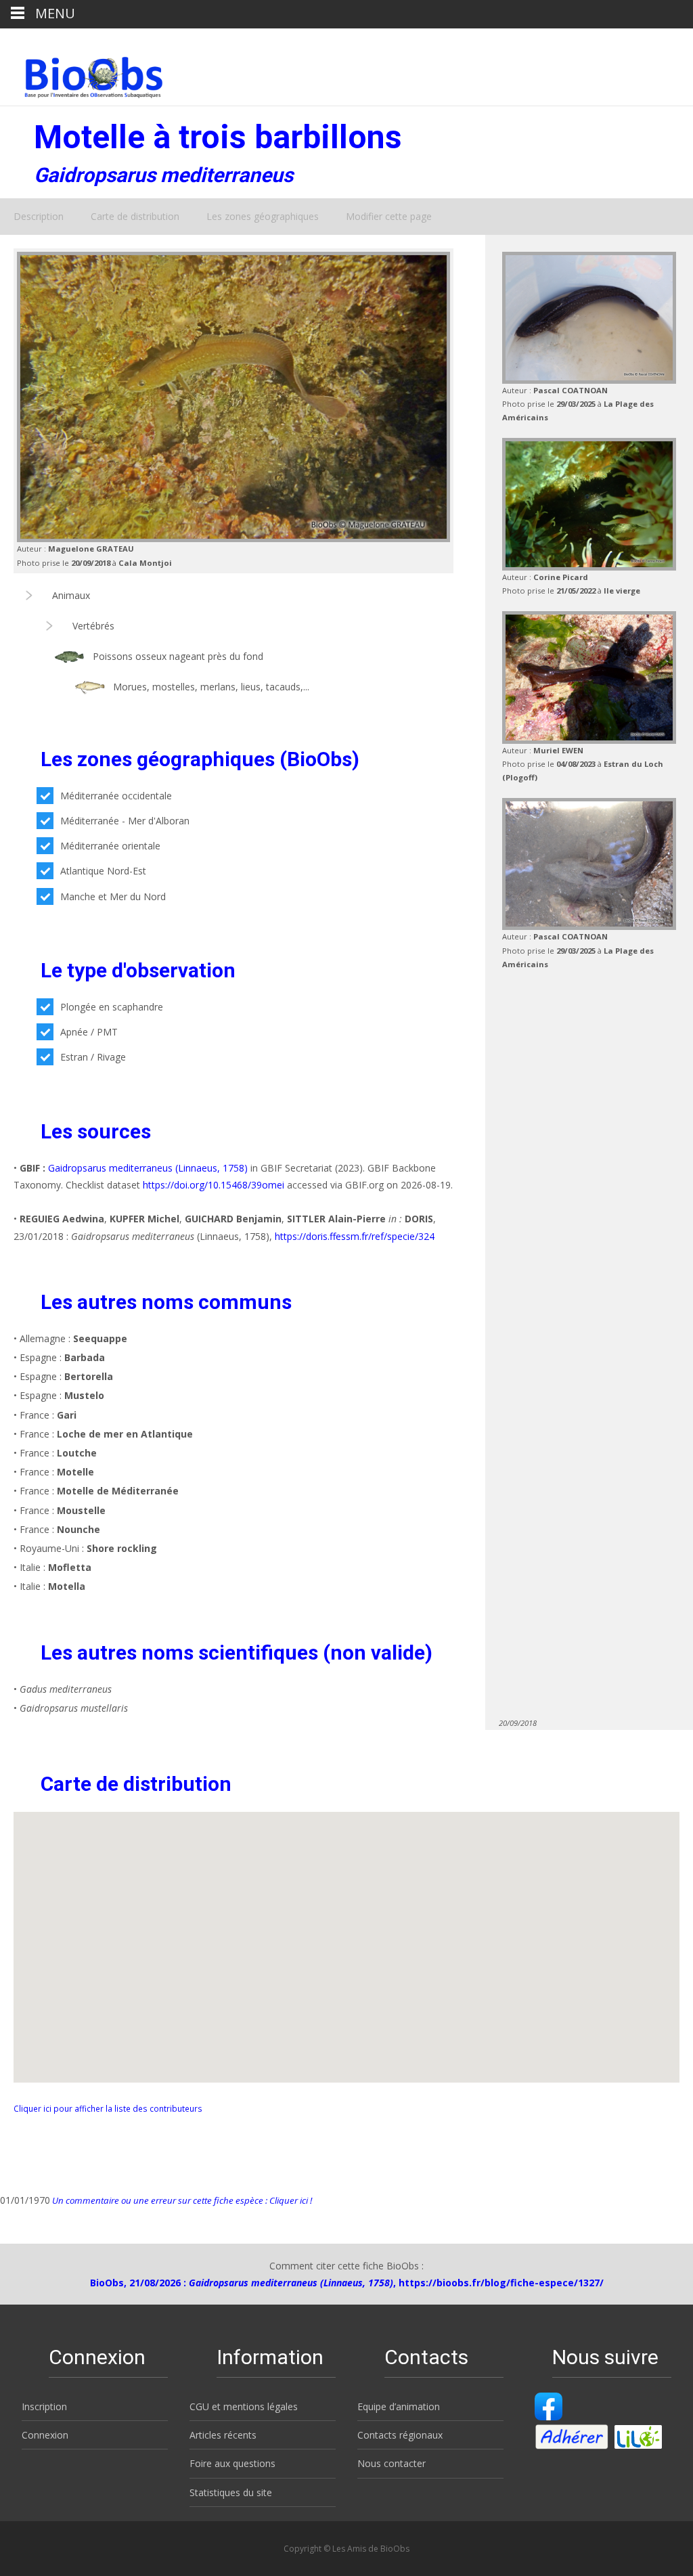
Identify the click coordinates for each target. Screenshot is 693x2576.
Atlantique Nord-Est (103, 871)
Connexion (45, 2435)
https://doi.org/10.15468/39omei (214, 1185)
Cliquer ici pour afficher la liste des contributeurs (108, 2108)
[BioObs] (82, 74)
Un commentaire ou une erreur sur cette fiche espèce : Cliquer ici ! (181, 2200)
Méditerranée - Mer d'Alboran (125, 821)
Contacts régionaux (400, 2435)
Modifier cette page (389, 216)
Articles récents (223, 2435)
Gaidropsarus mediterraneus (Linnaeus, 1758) (148, 1168)
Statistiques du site (231, 2492)
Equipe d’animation (399, 2406)
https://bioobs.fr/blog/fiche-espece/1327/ (501, 2283)
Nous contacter (392, 2463)
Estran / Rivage (93, 1057)
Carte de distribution (135, 216)
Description (39, 216)
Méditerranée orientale (110, 846)
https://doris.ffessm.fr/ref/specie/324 (355, 1236)
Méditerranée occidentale (116, 796)
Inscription (44, 2406)
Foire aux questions (232, 2463)
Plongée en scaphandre (112, 1007)
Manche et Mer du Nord (113, 896)
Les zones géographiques (263, 216)
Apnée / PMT (89, 1032)
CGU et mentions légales (244, 2406)
